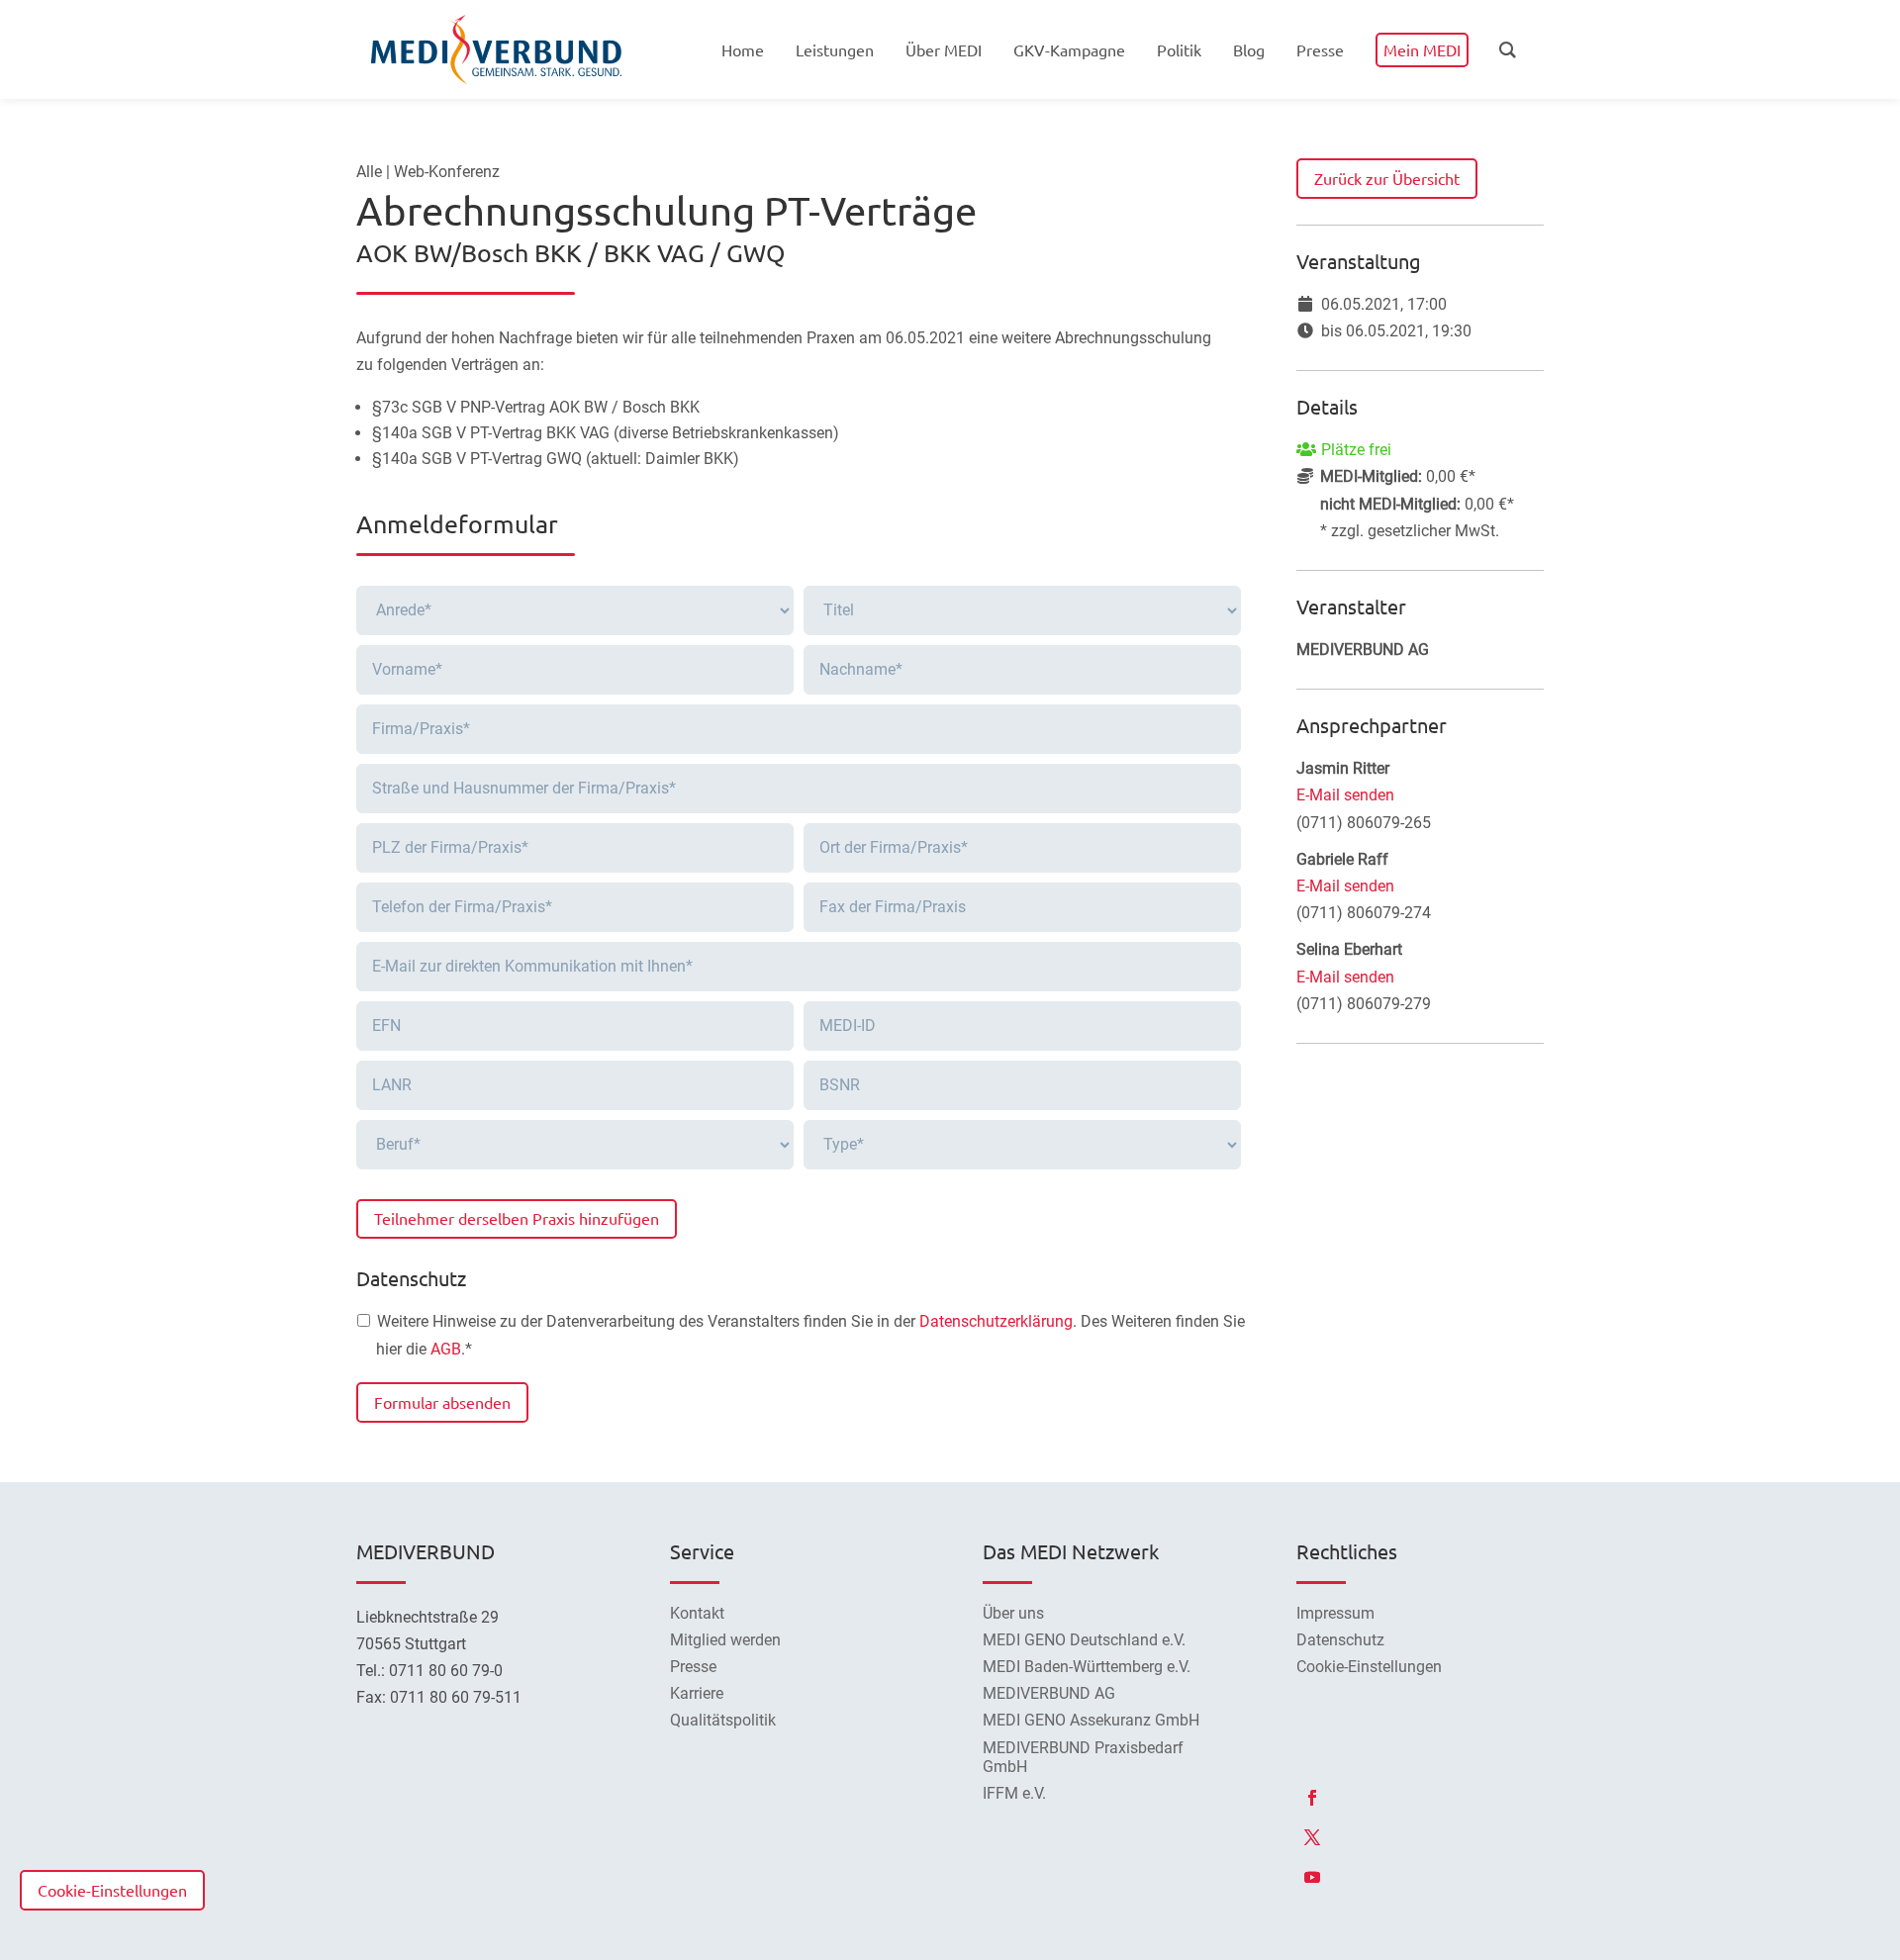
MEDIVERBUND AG (1049, 1693)
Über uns (1013, 1613)
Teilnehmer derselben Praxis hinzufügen (517, 1218)
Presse (693, 1667)
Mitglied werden (725, 1640)
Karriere (697, 1693)
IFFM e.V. (1014, 1793)
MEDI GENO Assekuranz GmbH (1091, 1720)
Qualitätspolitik (723, 1720)
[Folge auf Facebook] (1312, 1798)
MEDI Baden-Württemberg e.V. (1087, 1667)
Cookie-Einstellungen (112, 1890)
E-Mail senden (1345, 795)
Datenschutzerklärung (996, 1321)
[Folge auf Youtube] (1312, 1877)
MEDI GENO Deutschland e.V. (1084, 1640)
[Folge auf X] (1312, 1837)
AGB (446, 1349)
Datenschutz (1340, 1640)
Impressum (1335, 1613)
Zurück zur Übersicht (1387, 178)
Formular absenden (442, 1402)
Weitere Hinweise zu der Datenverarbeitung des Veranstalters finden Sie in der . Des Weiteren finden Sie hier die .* (810, 1335)
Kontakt (697, 1613)
